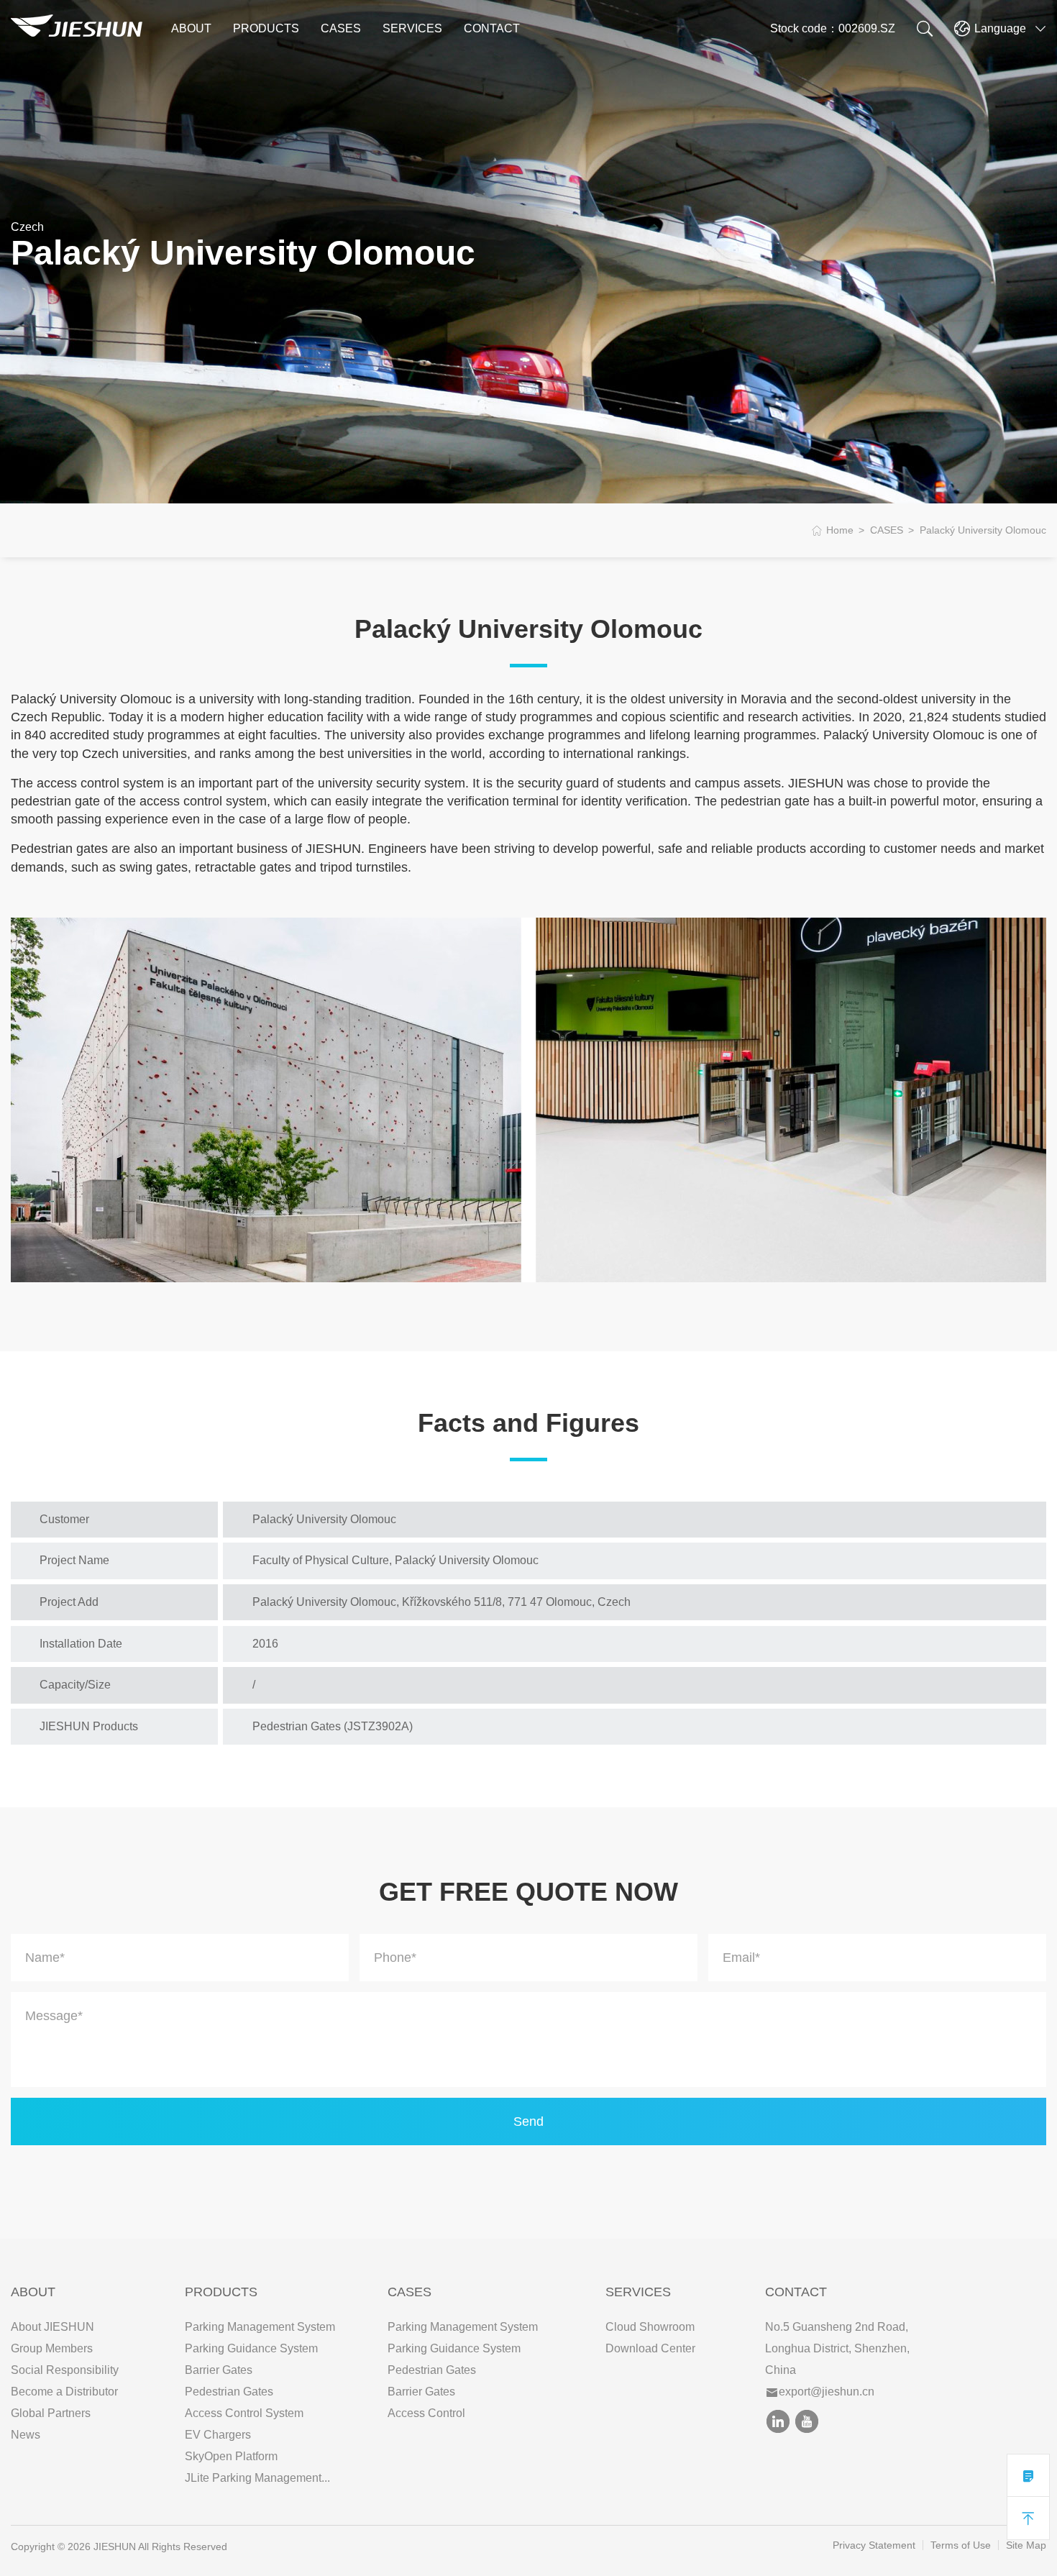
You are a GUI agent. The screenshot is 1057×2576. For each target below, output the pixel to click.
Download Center (650, 2348)
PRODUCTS (266, 28)
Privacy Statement (874, 2545)
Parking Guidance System (251, 2348)
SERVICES (412, 28)
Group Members (52, 2348)
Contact (796, 2292)
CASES (341, 28)
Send (528, 2121)
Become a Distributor (64, 2392)
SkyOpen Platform (231, 2456)
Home (840, 530)
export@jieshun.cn (827, 2392)
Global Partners (51, 2413)
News (26, 2435)
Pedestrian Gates (229, 2392)
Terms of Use (961, 2545)
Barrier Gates (219, 2370)
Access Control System (244, 2413)
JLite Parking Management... (257, 2478)
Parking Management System (260, 2327)
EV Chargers (218, 2435)
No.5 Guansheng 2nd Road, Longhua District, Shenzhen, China (837, 2348)
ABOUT (191, 28)
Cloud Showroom (650, 2327)
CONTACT (492, 28)
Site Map (1026, 2545)
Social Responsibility (65, 2370)
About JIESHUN (52, 2327)
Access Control (426, 2413)
